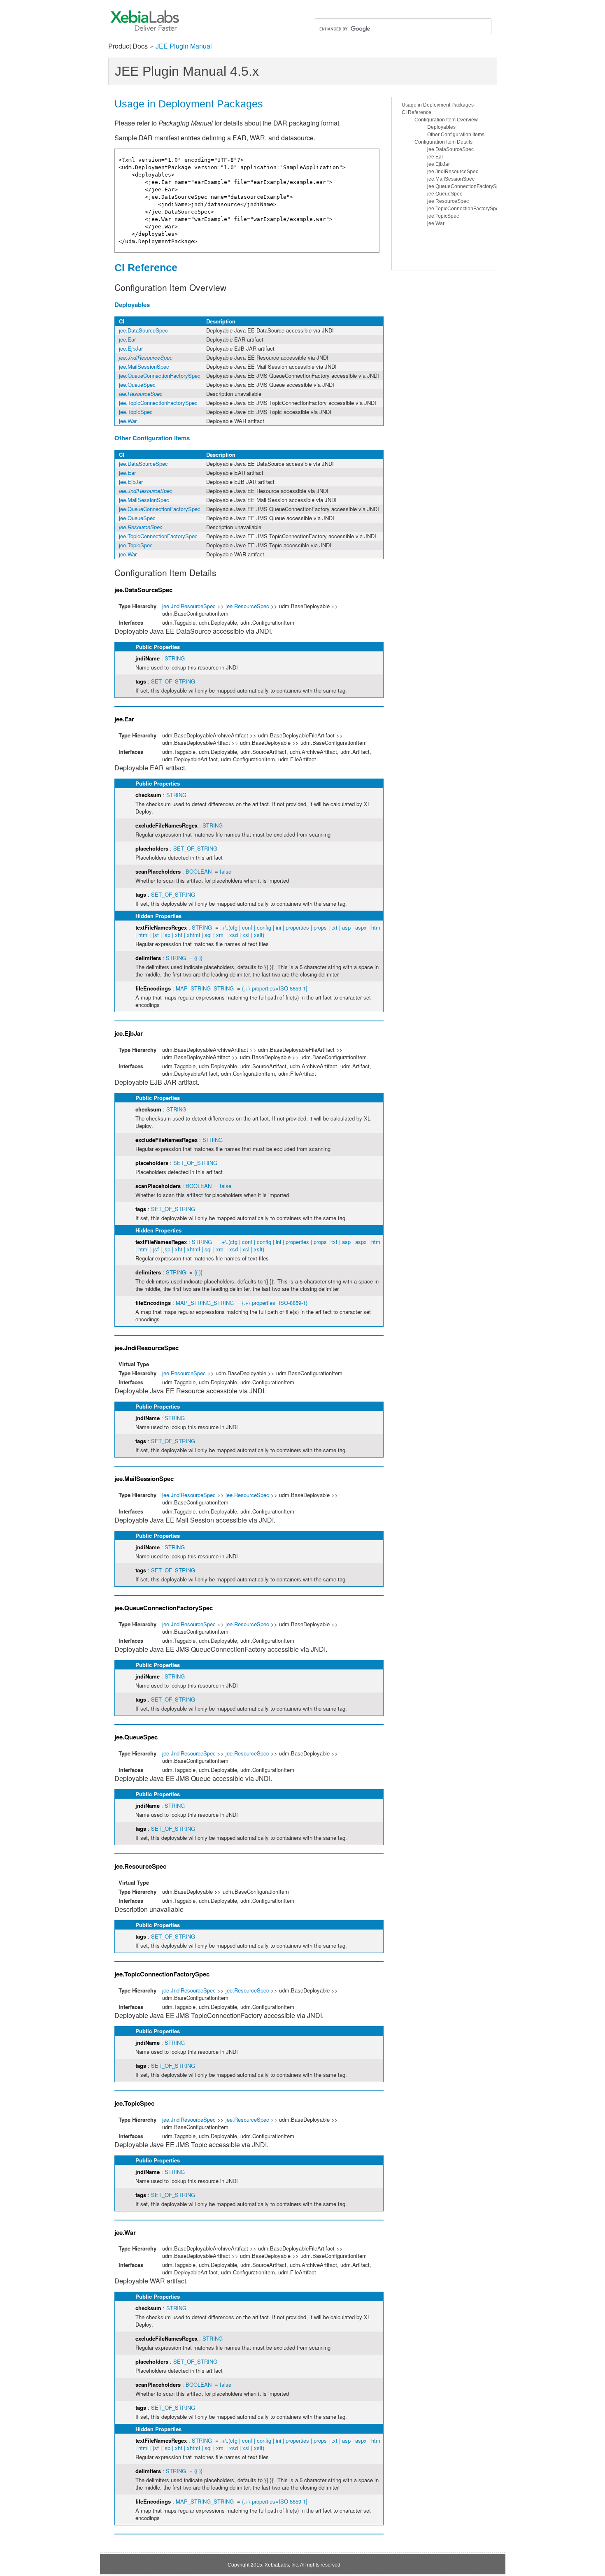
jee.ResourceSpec (448, 201)
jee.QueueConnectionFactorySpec (466, 186)
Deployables (441, 127)
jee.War (436, 223)
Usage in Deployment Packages (438, 105)
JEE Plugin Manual (184, 46)
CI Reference (417, 112)
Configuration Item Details (443, 142)
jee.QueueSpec (445, 194)
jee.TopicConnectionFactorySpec (464, 209)
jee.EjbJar (439, 164)
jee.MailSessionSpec (451, 179)
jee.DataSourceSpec (450, 149)
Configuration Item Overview (446, 120)
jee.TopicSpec (443, 216)
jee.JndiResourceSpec (453, 172)
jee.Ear (435, 157)
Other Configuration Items (456, 135)
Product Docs (128, 46)
